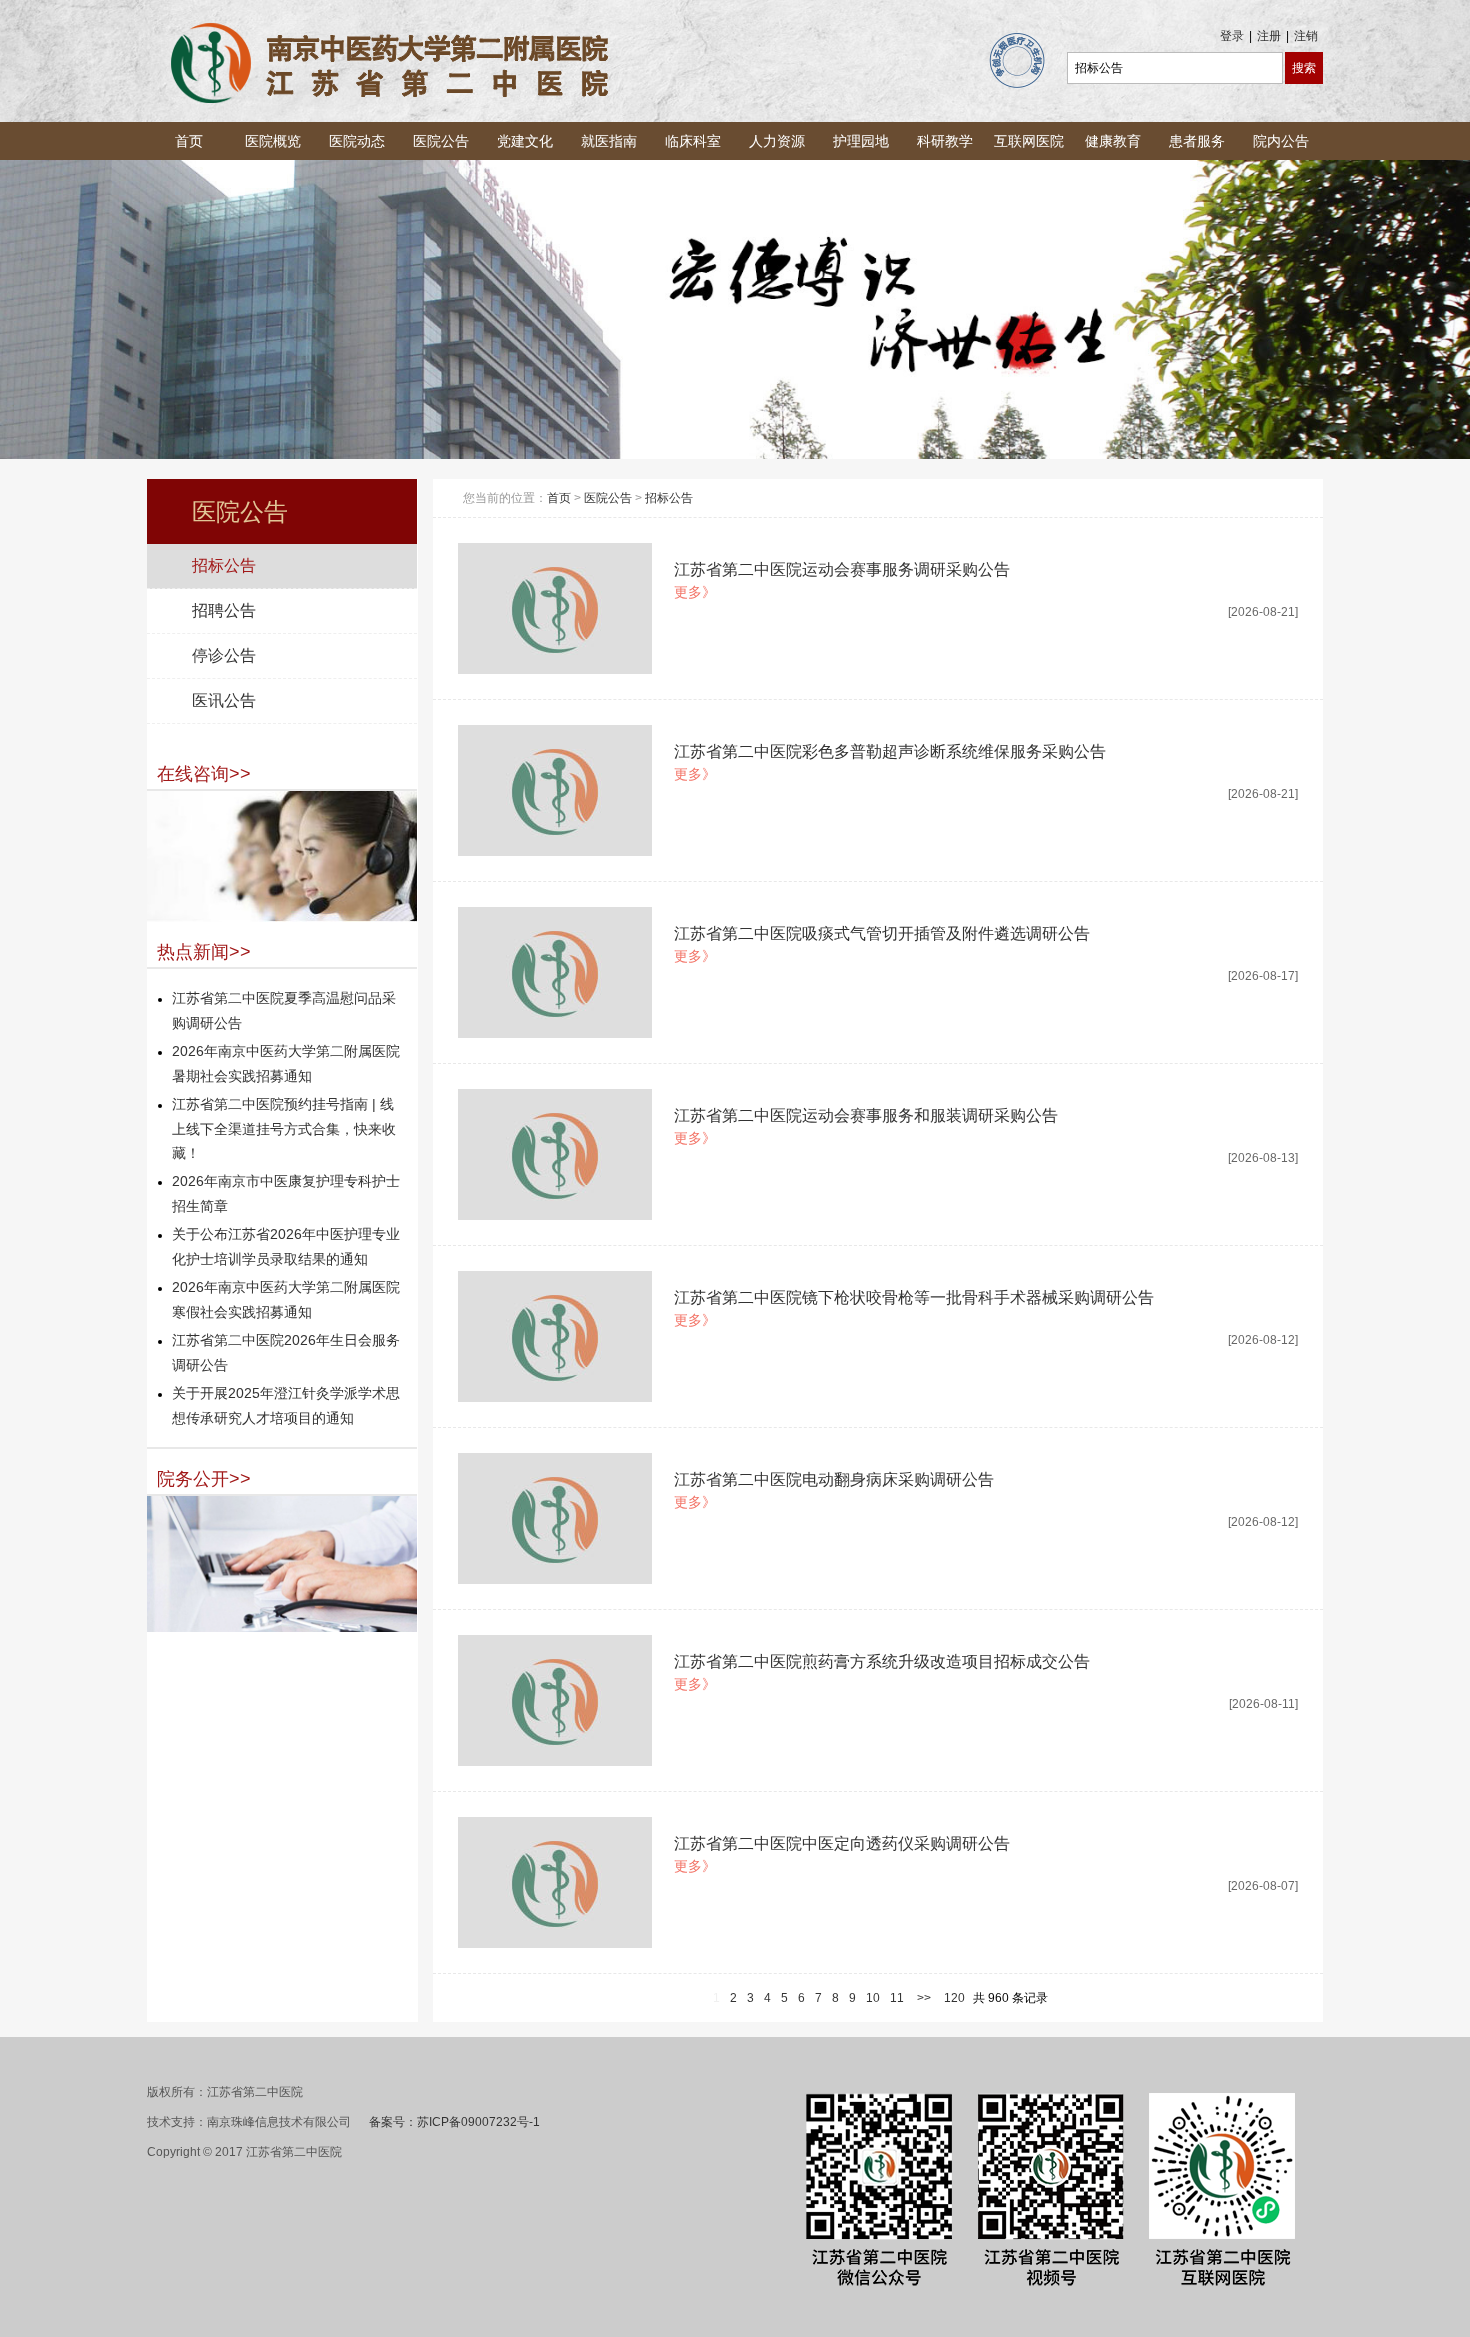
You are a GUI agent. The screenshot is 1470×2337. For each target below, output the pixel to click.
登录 (1232, 36)
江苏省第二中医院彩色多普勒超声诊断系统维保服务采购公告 (890, 751)
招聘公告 (224, 610)
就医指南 (609, 141)
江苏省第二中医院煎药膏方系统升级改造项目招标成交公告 (882, 1661)
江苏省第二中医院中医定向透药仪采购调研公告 (842, 1843)
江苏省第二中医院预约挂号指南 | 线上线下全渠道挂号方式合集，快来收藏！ (284, 1128)
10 (873, 1998)
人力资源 (777, 141)
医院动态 (357, 141)
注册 (1269, 36)
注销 (1306, 36)
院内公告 (1281, 141)
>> (924, 1998)
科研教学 (945, 141)
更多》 (695, 592)
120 (954, 1998)
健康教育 (1113, 141)
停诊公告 (224, 655)
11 (897, 1998)
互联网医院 (1029, 141)
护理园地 (861, 141)
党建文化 (525, 141)
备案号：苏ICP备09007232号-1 (454, 2122)
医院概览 (273, 141)
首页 (189, 141)
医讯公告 (224, 700)
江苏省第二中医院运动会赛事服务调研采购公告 (842, 569)
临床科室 (693, 141)
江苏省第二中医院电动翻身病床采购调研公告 (834, 1479)
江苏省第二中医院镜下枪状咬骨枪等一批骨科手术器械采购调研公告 (914, 1297)
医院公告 (441, 141)
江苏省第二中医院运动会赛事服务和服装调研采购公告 (866, 1115)
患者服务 (1197, 141)
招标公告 (224, 565)
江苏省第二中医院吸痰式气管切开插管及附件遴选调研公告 (882, 933)
